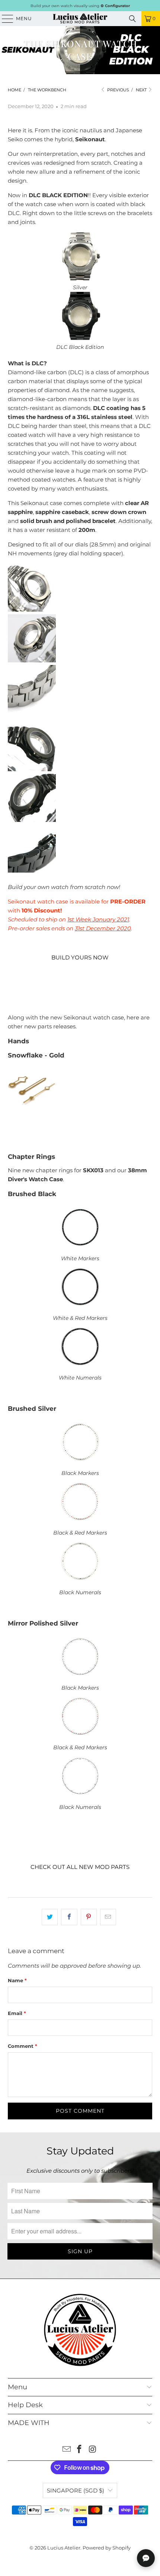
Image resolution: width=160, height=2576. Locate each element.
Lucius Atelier (64, 2548)
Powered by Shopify (107, 2548)
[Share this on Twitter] (50, 1917)
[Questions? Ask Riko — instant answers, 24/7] (146, 2558)
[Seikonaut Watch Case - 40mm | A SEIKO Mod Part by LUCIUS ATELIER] (80, 278)
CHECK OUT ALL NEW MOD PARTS (80, 1867)
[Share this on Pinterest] (89, 1917)
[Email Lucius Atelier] (67, 2450)
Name (17, 1980)
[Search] (132, 19)
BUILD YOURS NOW (80, 957)
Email (17, 2013)
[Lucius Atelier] (80, 19)
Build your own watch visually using (80, 6)
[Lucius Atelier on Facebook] (80, 2450)
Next (142, 90)
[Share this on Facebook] (69, 1917)
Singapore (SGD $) (76, 2490)
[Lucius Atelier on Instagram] (93, 2450)
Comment (23, 2046)
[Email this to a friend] (108, 1917)
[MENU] (4, 19)
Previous (118, 90)
